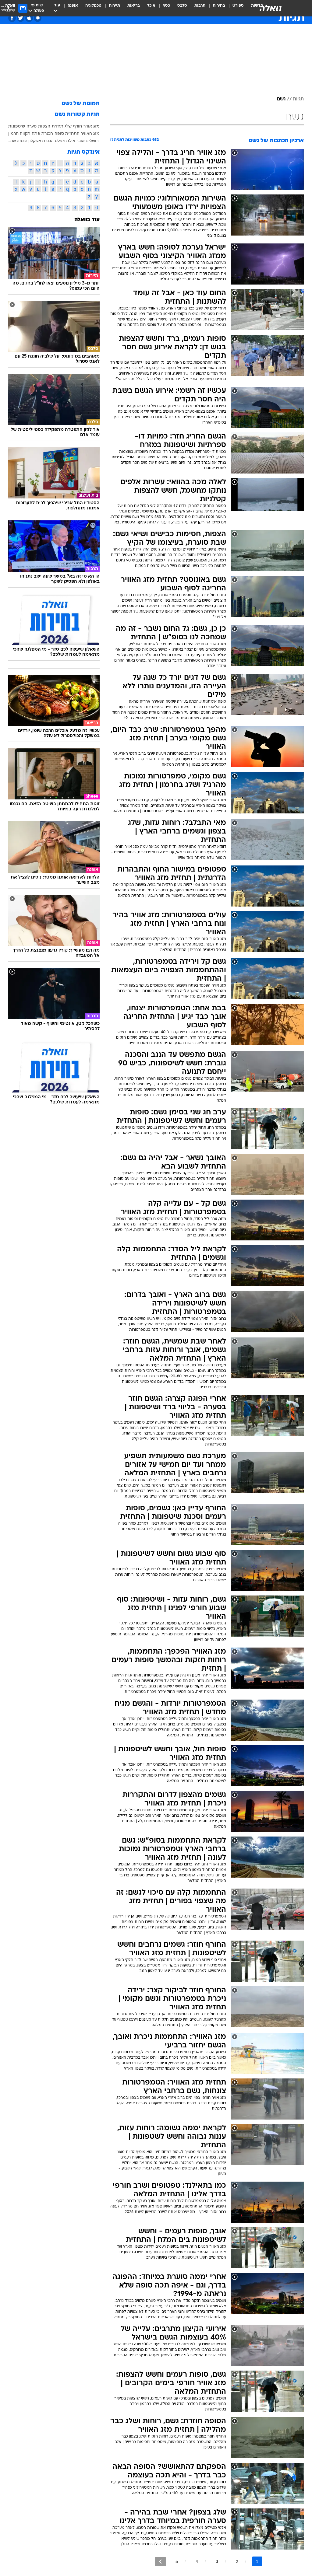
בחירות (219, 6)
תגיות (298, 99)
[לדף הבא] (160, 2562)
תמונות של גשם (81, 104)
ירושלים (93, 141)
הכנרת (47, 133)
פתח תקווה (30, 133)
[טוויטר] (21, 18)
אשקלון (35, 141)
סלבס (182, 6)
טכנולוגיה (93, 6)
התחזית (72, 133)
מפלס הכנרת (54, 141)
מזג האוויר (90, 133)
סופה (59, 133)
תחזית (58, 126)
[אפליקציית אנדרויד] (38, 18)
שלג (68, 126)
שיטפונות (17, 126)
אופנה (73, 6)
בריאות (134, 6)
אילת (71, 141)
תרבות (200, 6)
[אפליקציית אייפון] (29, 18)
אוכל (151, 6)
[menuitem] (234, 8)
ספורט (238, 6)
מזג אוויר (92, 126)
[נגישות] (8, 8)
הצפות (44, 126)
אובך (80, 141)
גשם (281, 99)
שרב (12, 141)
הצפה (22, 141)
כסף (166, 6)
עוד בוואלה (87, 220)
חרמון (13, 133)
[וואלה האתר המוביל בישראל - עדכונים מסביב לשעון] (271, 8)
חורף (78, 126)
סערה (32, 126)
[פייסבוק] (12, 18)
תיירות (114, 6)
